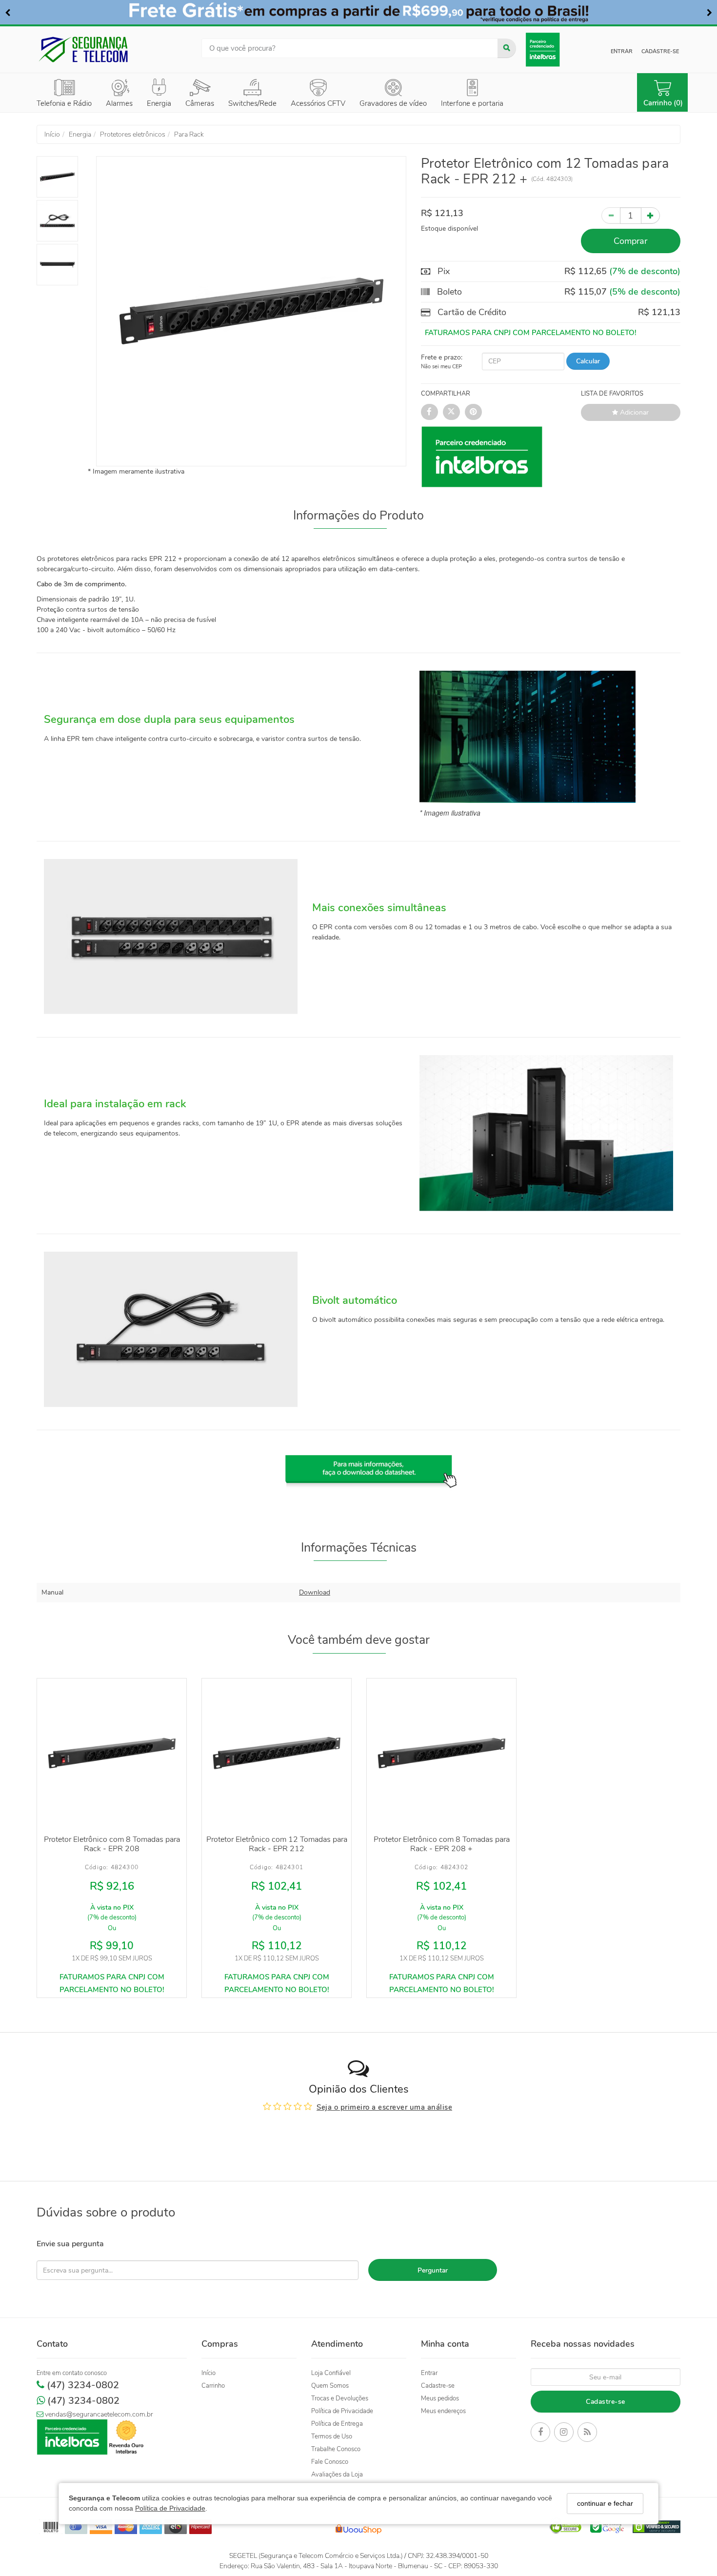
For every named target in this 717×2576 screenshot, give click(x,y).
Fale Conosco (330, 2462)
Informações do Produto (358, 516)
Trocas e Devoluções (340, 2398)
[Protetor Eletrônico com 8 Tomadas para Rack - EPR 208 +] (441, 1753)
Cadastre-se (660, 51)
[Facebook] (540, 2434)
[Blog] (587, 2434)
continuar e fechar (605, 2503)
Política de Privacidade (170, 2509)
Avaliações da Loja (337, 2475)
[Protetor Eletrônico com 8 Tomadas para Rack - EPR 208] (112, 1753)
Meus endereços (443, 2411)
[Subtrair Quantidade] (611, 216)
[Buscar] (507, 48)
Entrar (622, 51)
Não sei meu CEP (441, 367)
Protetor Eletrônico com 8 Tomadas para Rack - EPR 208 (112, 1844)
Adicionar (633, 412)
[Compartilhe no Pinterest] (473, 412)
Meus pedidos (440, 2398)
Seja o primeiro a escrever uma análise (384, 2107)
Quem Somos (330, 2386)
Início (209, 2373)
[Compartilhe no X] (451, 412)
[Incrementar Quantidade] (650, 216)
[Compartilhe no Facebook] (429, 412)
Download (315, 1592)
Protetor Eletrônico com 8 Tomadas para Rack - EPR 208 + (442, 1844)
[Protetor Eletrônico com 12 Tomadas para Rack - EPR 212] (277, 1753)
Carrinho (213, 2386)
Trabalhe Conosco (336, 2449)
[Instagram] (564, 2434)
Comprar (630, 241)
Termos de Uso (332, 2436)
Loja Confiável (331, 2373)
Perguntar (433, 2270)
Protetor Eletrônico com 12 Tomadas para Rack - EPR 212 (277, 1844)
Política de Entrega (337, 2424)
